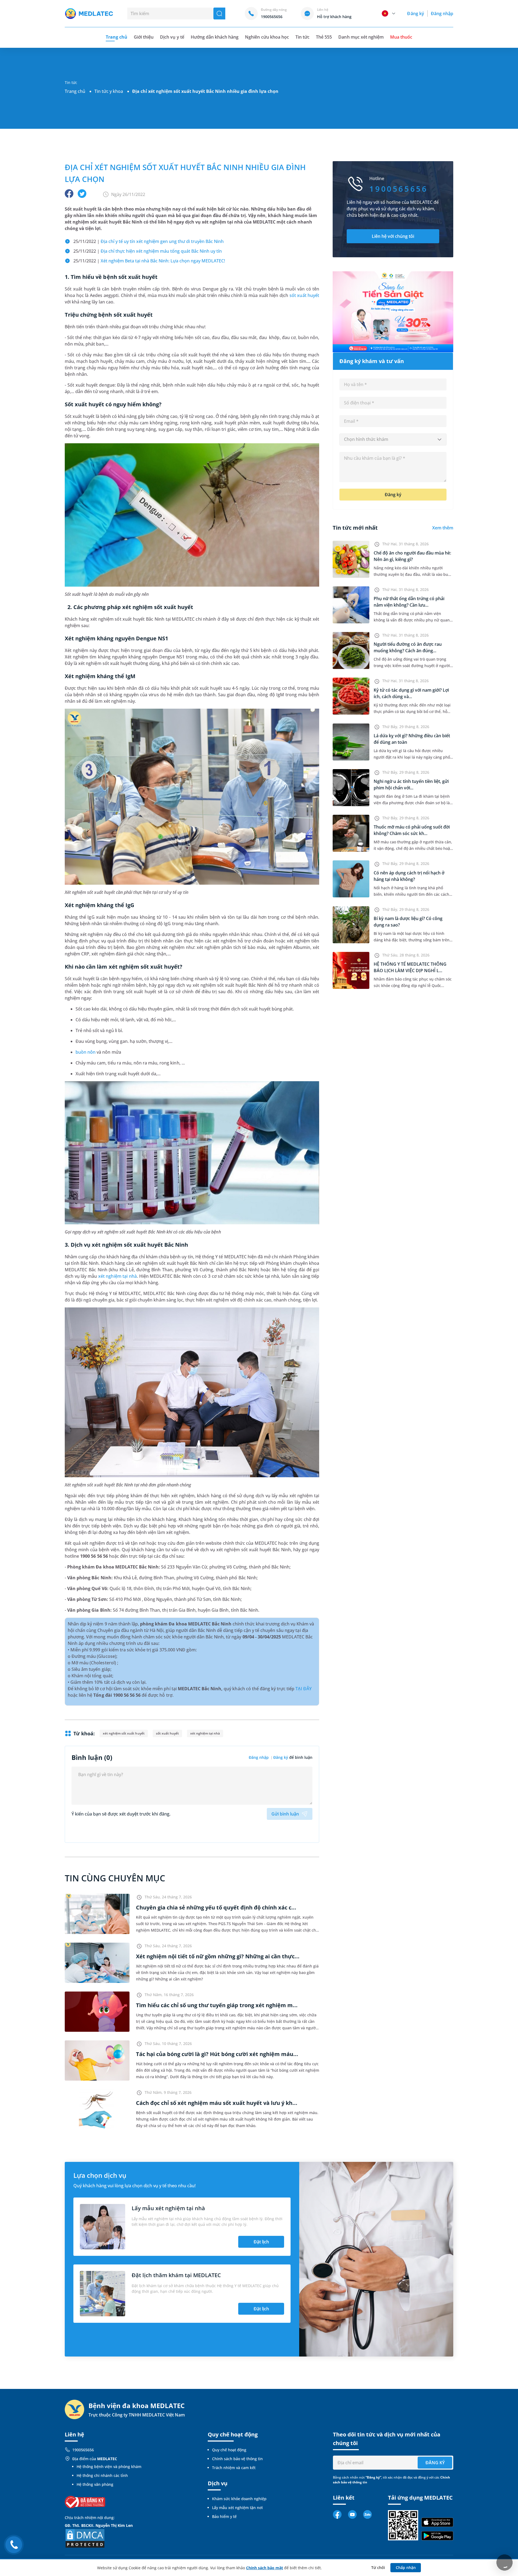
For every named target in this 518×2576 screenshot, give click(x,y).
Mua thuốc (401, 37)
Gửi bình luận (285, 1814)
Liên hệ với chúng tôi (393, 236)
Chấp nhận (406, 2567)
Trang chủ (75, 91)
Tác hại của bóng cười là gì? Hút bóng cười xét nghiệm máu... (217, 2054)
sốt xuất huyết (304, 295)
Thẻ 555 (324, 37)
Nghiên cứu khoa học (267, 37)
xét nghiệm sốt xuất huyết (124, 1733)
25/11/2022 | (149, 241)
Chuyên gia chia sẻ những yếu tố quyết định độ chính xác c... (216, 1907)
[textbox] (393, 440)
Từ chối (378, 2567)
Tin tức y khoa (109, 91)
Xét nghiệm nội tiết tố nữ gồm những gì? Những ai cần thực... (218, 1956)
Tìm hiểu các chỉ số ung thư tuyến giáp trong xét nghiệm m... (217, 2005)
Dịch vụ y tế (172, 37)
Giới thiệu (144, 37)
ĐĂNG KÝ (435, 2463)
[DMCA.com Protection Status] (85, 2538)
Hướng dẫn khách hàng (215, 37)
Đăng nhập (442, 13)
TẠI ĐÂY (303, 1689)
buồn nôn (86, 1052)
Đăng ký (415, 13)
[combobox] (393, 440)
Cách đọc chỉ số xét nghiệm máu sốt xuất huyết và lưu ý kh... (217, 2103)
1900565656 (83, 2450)
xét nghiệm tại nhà (117, 1276)
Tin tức (302, 37)
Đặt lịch (261, 2242)
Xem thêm (443, 528)
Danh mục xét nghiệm (361, 37)
